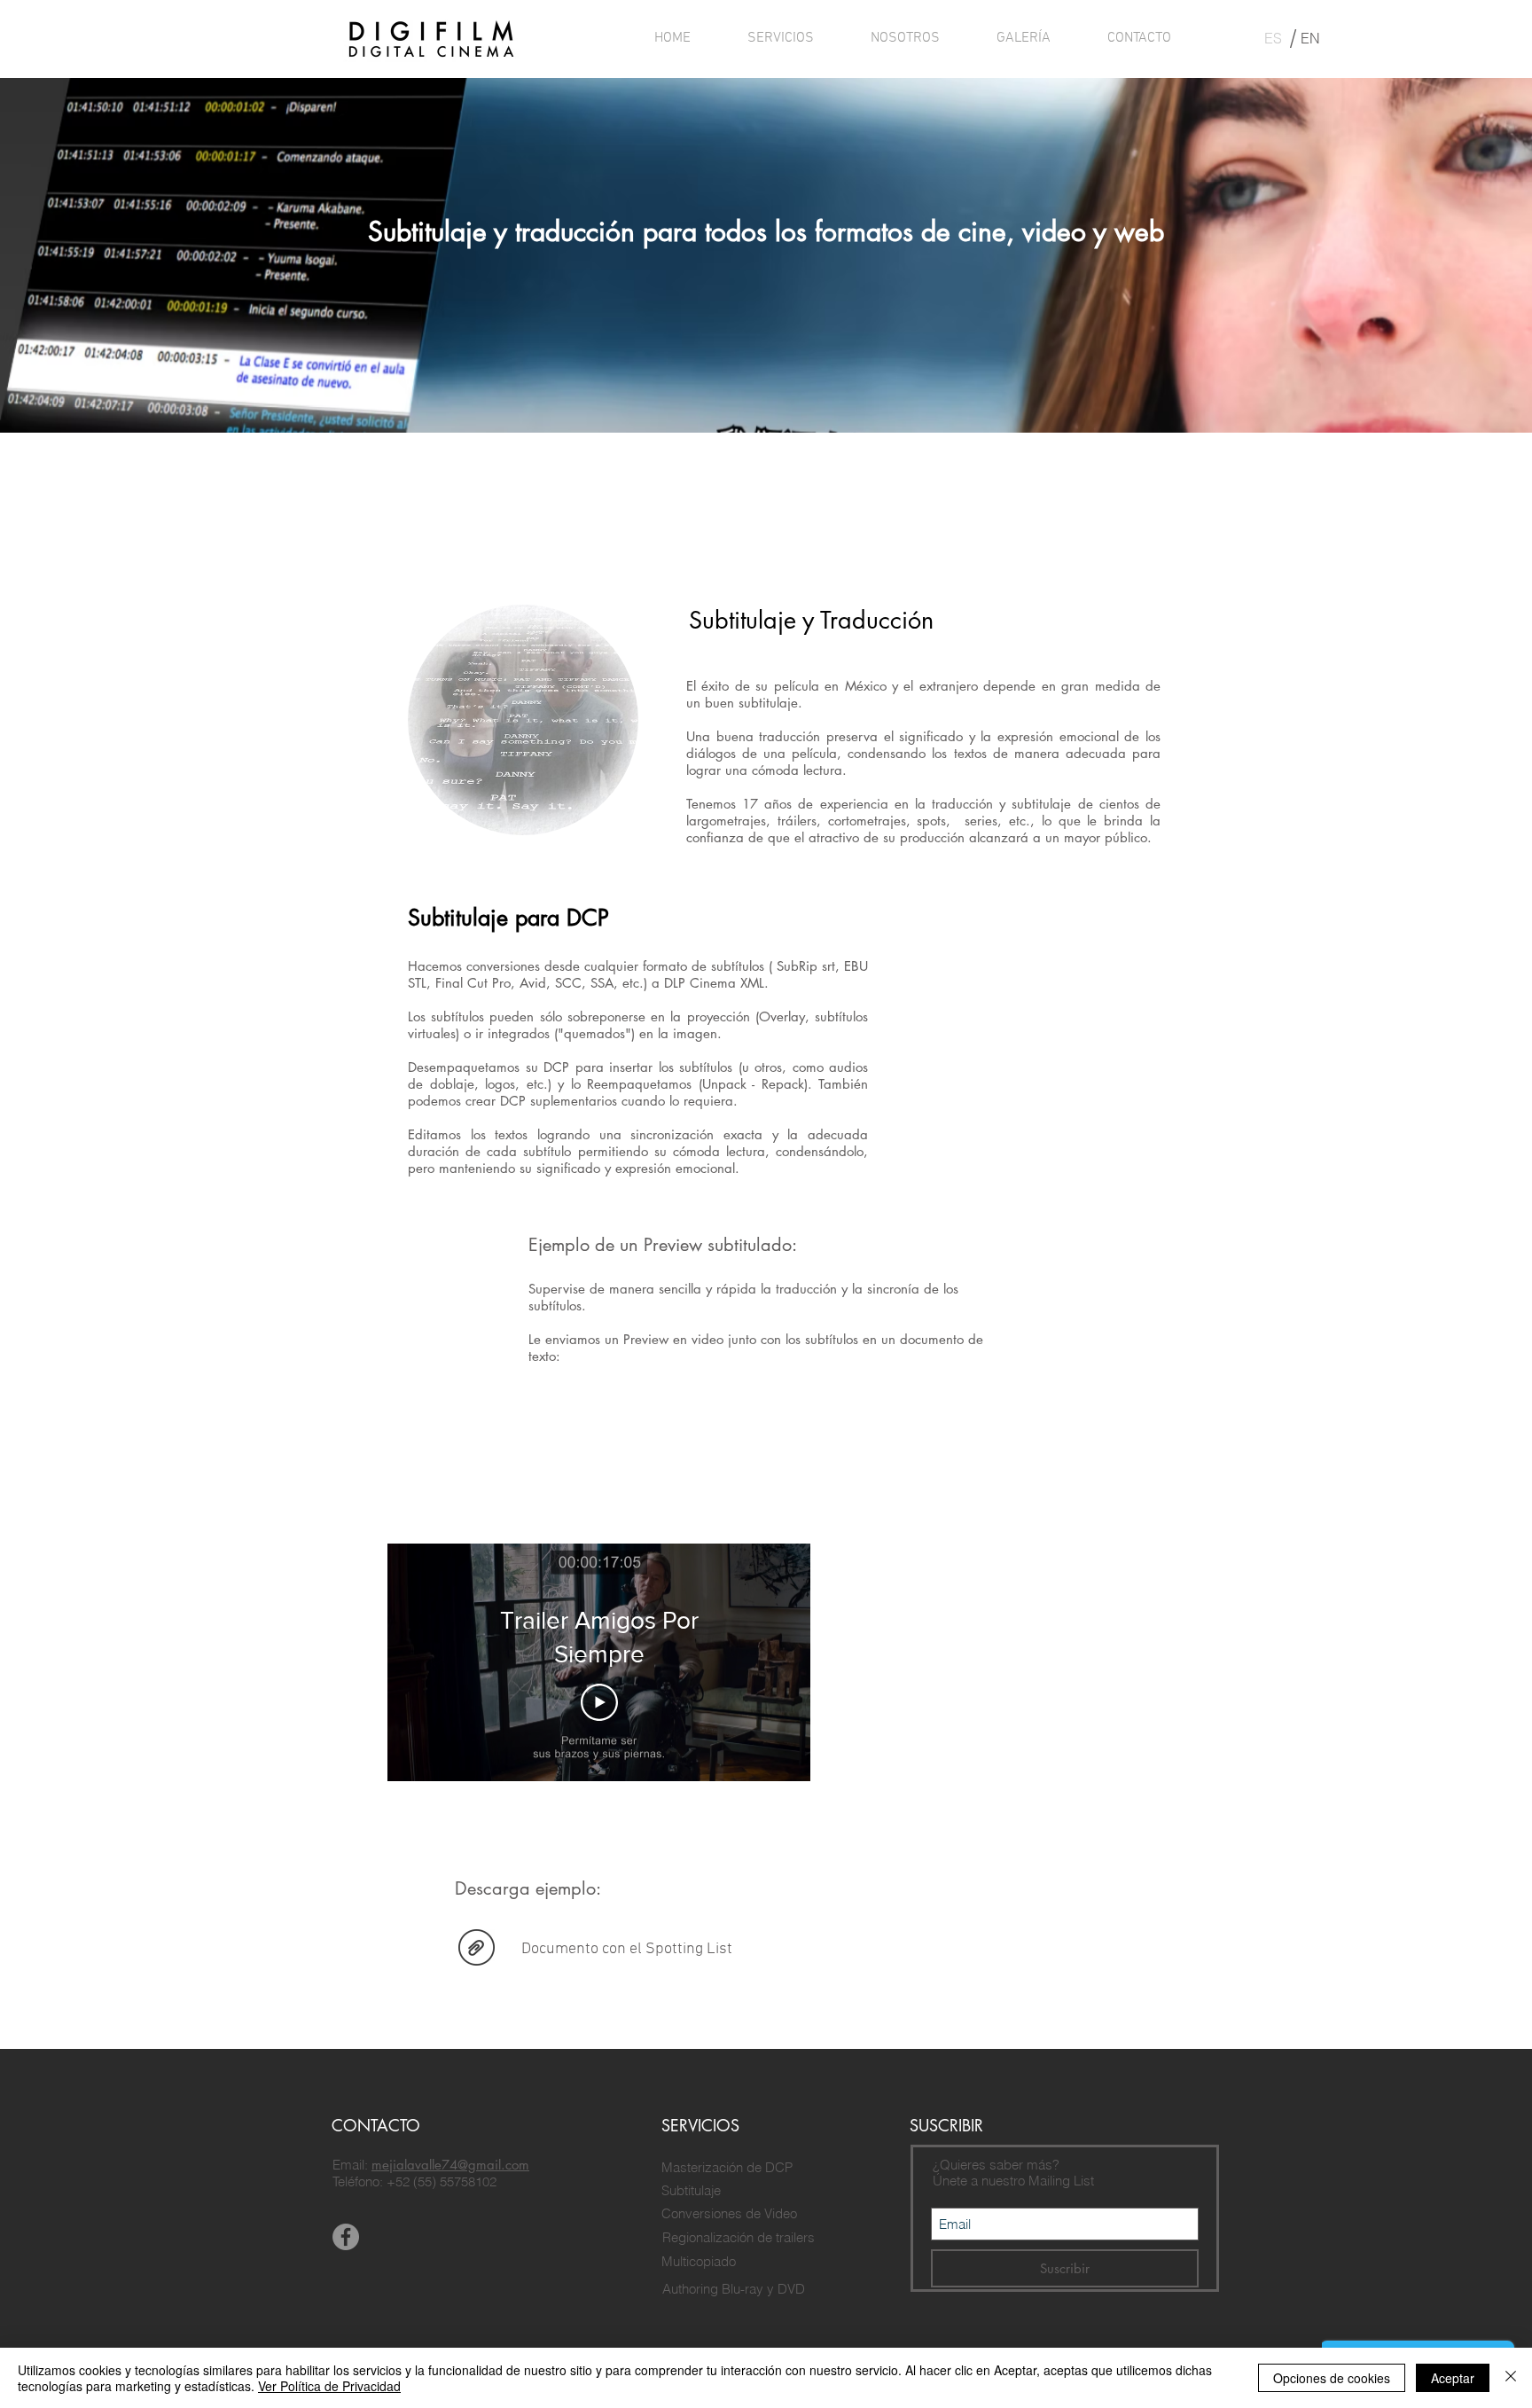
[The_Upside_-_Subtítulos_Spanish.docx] (477, 1949)
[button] (781, 38)
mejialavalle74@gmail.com (450, 2165)
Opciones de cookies (1332, 2378)
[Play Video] (599, 1702)
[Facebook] (346, 2237)
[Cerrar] (1511, 2378)
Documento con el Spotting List (627, 1949)
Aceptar (1453, 2378)
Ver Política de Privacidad (329, 2386)
